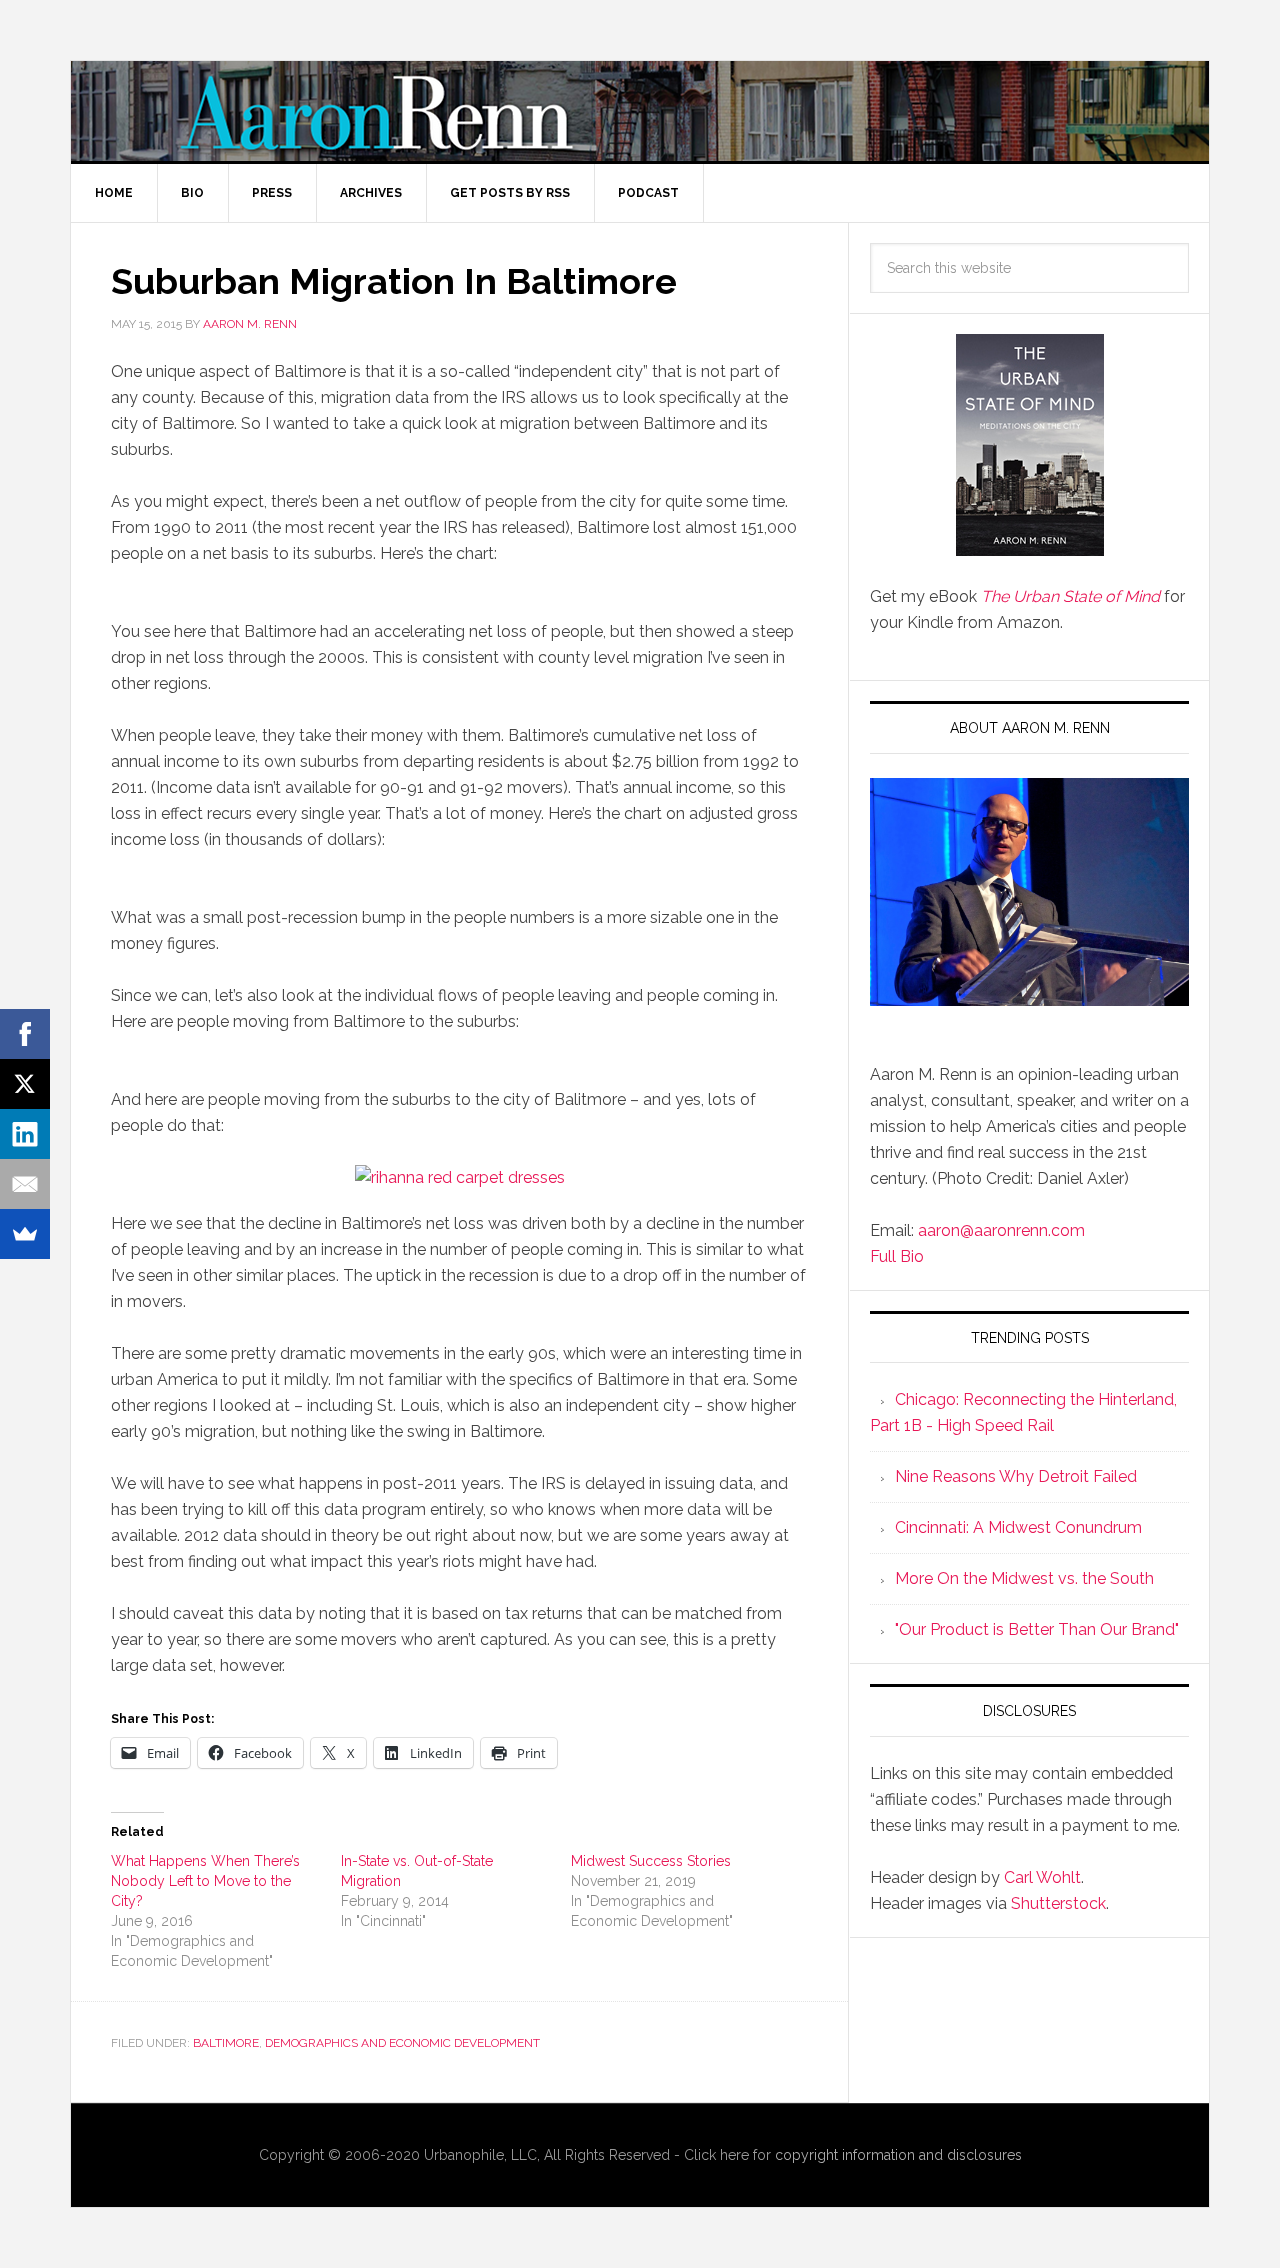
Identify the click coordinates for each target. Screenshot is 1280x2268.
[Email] (25, 1184)
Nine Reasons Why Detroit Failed (1016, 1476)
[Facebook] (25, 1034)
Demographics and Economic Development (402, 2043)
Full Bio (897, 1256)
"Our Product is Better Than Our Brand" (1037, 1629)
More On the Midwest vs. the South (1024, 1578)
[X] (25, 1084)
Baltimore (226, 2043)
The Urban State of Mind (1070, 596)
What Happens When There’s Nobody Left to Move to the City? (205, 1881)
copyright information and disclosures (898, 2155)
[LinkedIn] (25, 1134)
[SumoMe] (25, 1234)
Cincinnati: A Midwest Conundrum (1018, 1527)
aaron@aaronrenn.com (1001, 1230)
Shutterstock (1058, 1903)
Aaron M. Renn (640, 111)
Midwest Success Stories (651, 1861)
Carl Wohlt (1042, 1877)
